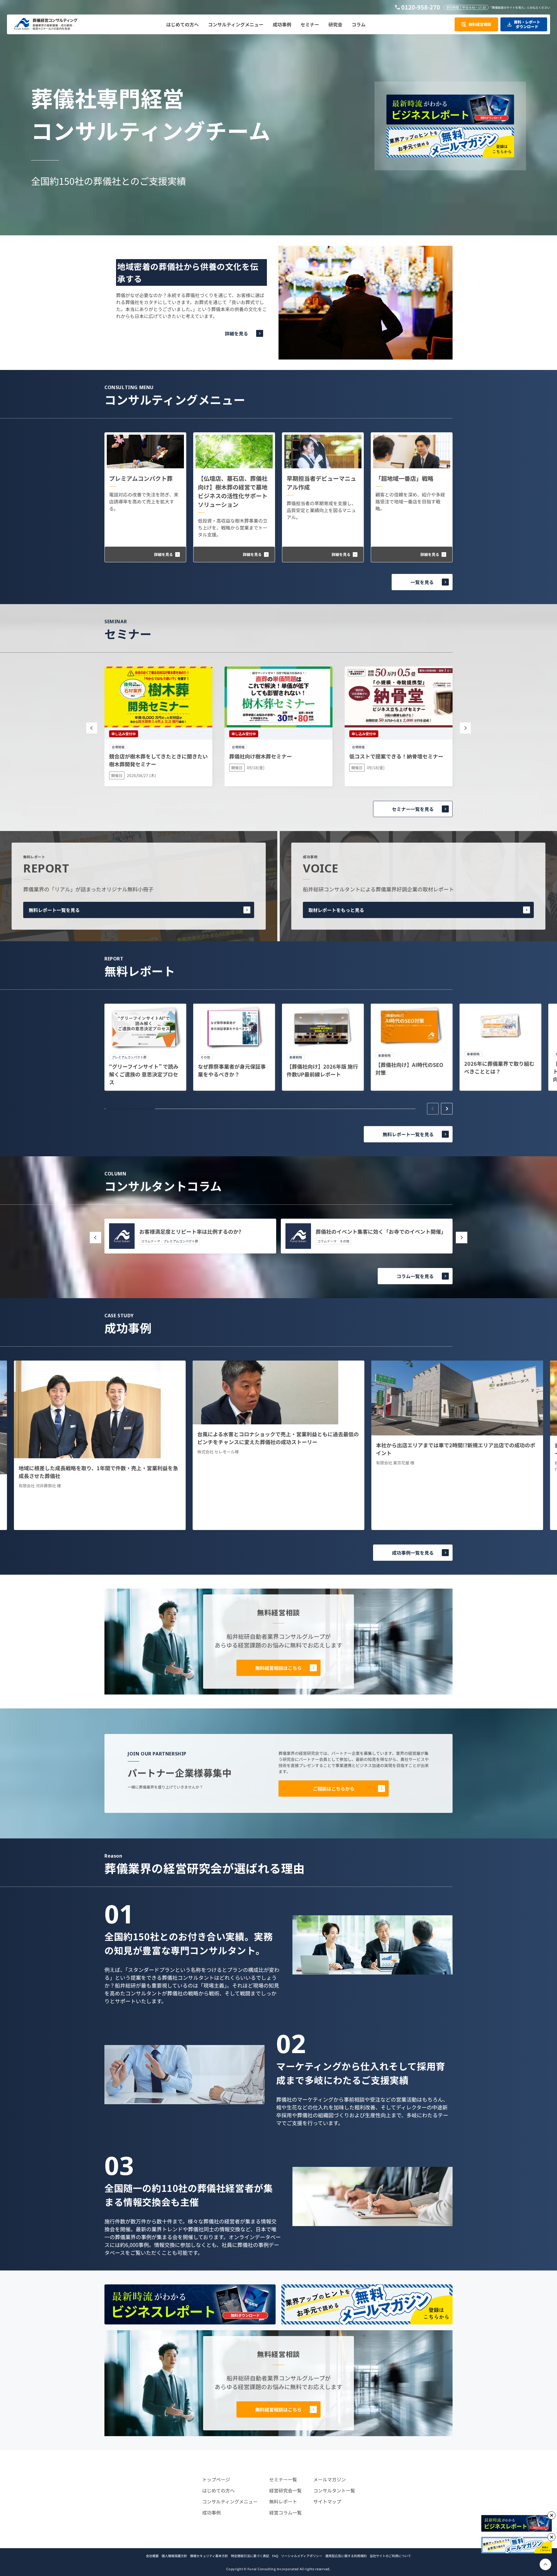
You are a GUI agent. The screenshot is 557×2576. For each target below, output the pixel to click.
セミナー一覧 (283, 2479)
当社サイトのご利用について (390, 2556)
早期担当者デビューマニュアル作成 (321, 483)
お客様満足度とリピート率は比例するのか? (190, 1231)
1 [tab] (130, 1109)
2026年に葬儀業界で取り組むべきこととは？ (499, 1067)
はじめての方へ (218, 2490)
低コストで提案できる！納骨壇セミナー (396, 756)
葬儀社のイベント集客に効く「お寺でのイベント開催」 (381, 1231)
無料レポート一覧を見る (54, 910)
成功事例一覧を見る (413, 1553)
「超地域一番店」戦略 (404, 478)
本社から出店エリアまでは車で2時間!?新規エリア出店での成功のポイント (456, 1449)
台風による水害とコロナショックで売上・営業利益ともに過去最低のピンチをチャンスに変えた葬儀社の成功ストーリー (278, 1438)
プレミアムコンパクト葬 (141, 478)
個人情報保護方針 (174, 2556)
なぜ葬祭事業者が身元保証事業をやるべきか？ (232, 1070)
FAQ (275, 2556)
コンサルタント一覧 (334, 2490)
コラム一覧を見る (415, 1276)
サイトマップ (327, 2501)
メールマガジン (330, 2479)
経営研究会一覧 (285, 2490)
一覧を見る (422, 582)
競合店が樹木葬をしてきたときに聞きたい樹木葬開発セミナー (158, 760)
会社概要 (152, 2556)
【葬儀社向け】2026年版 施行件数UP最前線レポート (322, 1070)
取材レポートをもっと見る (336, 910)
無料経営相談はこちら (278, 1668)
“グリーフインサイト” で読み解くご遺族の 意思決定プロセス (144, 1074)
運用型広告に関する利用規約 (346, 2556)
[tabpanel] (145, 1047)
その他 (344, 1241)
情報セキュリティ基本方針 (209, 2556)
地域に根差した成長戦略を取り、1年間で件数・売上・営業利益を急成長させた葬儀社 (98, 1472)
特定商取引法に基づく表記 (250, 2556)
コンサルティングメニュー (230, 2501)
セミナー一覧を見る (413, 809)
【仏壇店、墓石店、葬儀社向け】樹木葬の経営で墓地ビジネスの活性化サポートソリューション (233, 491)
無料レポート (283, 2501)
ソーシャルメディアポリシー (302, 2556)
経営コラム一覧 (285, 2512)
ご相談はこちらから (334, 1789)
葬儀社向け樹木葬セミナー (261, 756)
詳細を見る (236, 333)
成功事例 (211, 2512)
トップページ (216, 2479)
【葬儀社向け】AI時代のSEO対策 (409, 1068)
